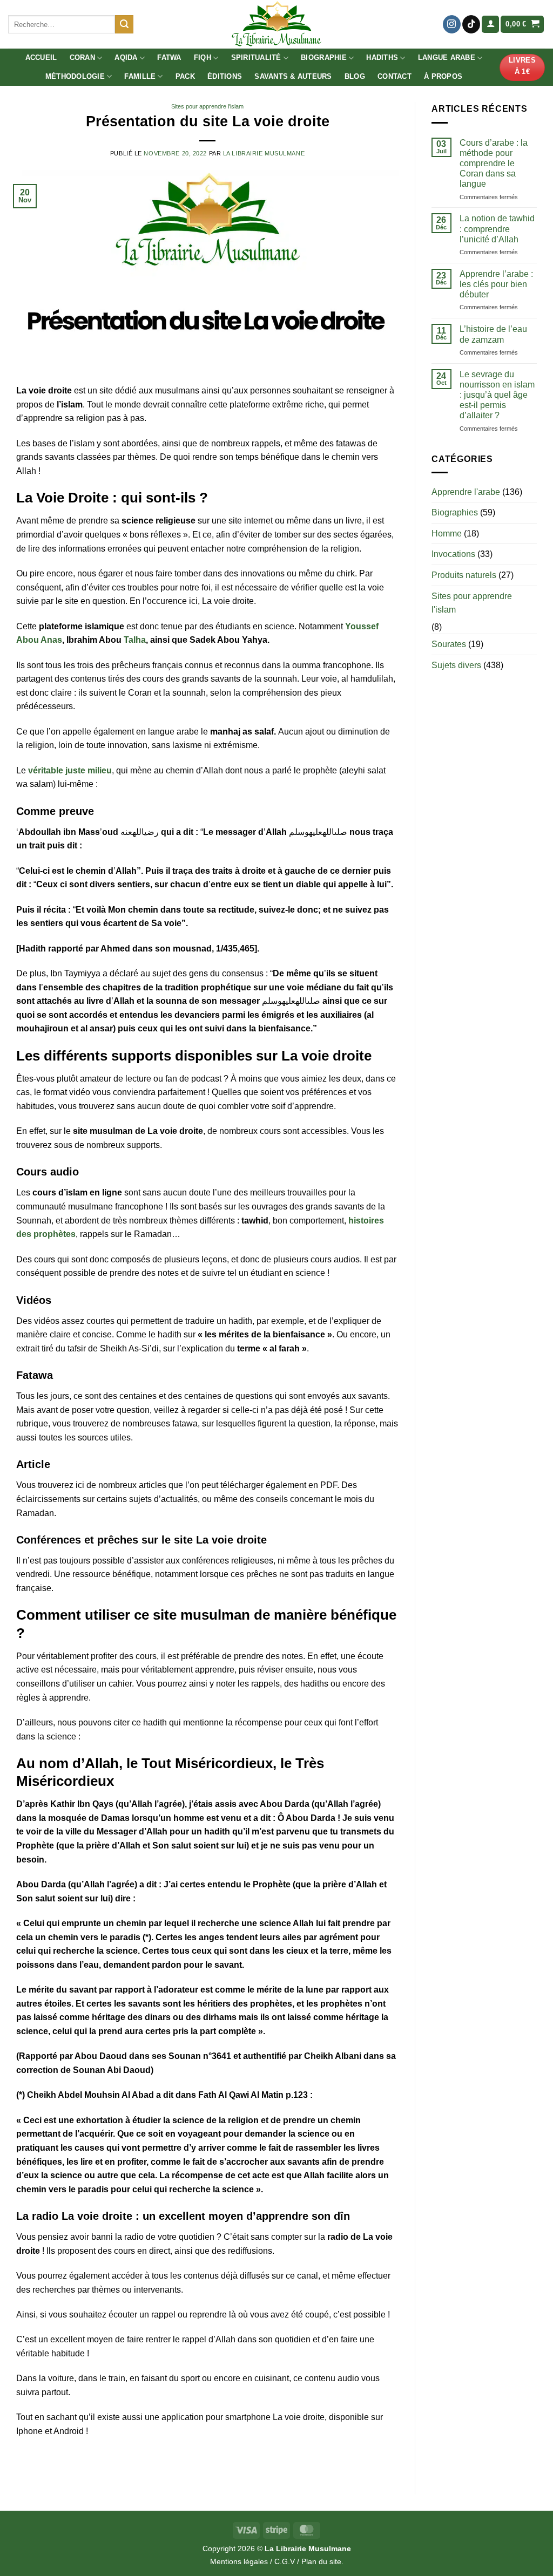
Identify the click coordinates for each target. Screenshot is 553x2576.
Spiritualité (256, 57)
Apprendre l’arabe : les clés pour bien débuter (496, 284)
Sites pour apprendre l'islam (207, 106)
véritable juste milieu (70, 770)
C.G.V (285, 2561)
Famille (140, 76)
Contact (394, 76)
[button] (490, 25)
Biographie (324, 57)
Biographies (455, 512)
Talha (135, 640)
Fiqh (203, 57)
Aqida (126, 57)
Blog (355, 76)
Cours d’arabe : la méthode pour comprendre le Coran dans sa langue (494, 164)
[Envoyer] (124, 24)
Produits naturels (464, 575)
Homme (447, 533)
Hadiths (382, 57)
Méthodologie (75, 76)
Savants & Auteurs (293, 76)
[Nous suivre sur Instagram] (452, 24)
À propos (443, 76)
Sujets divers (456, 665)
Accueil (41, 57)
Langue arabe (447, 57)
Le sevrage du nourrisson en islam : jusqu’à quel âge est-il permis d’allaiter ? (497, 395)
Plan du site (321, 2561)
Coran (82, 57)
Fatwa (169, 57)
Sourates (449, 644)
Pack (185, 76)
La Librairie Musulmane (264, 153)
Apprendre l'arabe (466, 492)
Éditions (225, 76)
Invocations (453, 554)
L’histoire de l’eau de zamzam (493, 334)
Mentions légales (239, 2561)
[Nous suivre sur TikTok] (471, 24)
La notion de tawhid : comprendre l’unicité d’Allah (497, 229)
